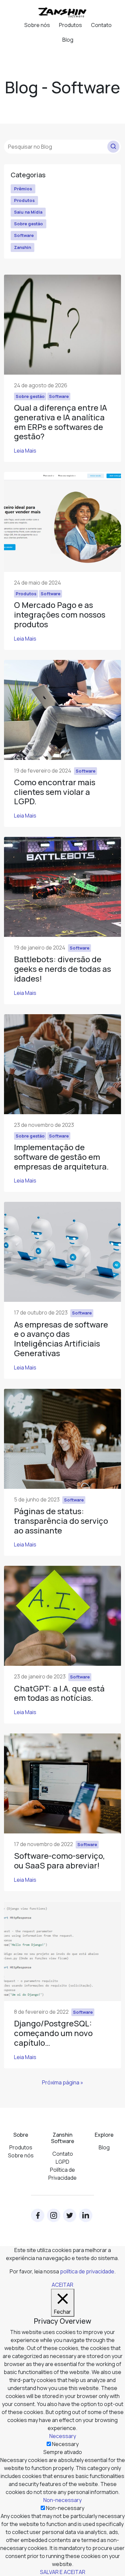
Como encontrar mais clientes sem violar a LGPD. (55, 792)
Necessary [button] (63, 2436)
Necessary (65, 2444)
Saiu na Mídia (28, 212)
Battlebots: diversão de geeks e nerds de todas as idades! (62, 969)
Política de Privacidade (62, 2174)
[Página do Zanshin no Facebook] (38, 2215)
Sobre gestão (28, 224)
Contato (101, 25)
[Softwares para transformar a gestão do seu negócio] (63, 12)
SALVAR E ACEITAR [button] (63, 2572)
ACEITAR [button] (62, 2285)
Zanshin (22, 247)
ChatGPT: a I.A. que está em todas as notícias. (59, 1693)
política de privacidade (87, 2271)
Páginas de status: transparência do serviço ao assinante (61, 1521)
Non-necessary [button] (62, 2500)
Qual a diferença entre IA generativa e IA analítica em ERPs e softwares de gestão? (60, 422)
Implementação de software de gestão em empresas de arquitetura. (61, 1157)
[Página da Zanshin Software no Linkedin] (86, 2215)
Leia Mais (25, 451)
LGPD (62, 2162)
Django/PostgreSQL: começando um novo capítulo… (53, 2033)
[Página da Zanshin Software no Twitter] (70, 2215)
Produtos (70, 25)
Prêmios (23, 189)
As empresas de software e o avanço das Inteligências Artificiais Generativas (61, 1339)
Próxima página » (63, 2082)
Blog (68, 40)
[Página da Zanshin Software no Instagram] (54, 2215)
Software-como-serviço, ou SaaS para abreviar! (59, 1860)
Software (24, 235)
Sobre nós (37, 25)
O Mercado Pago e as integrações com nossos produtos (60, 614)
